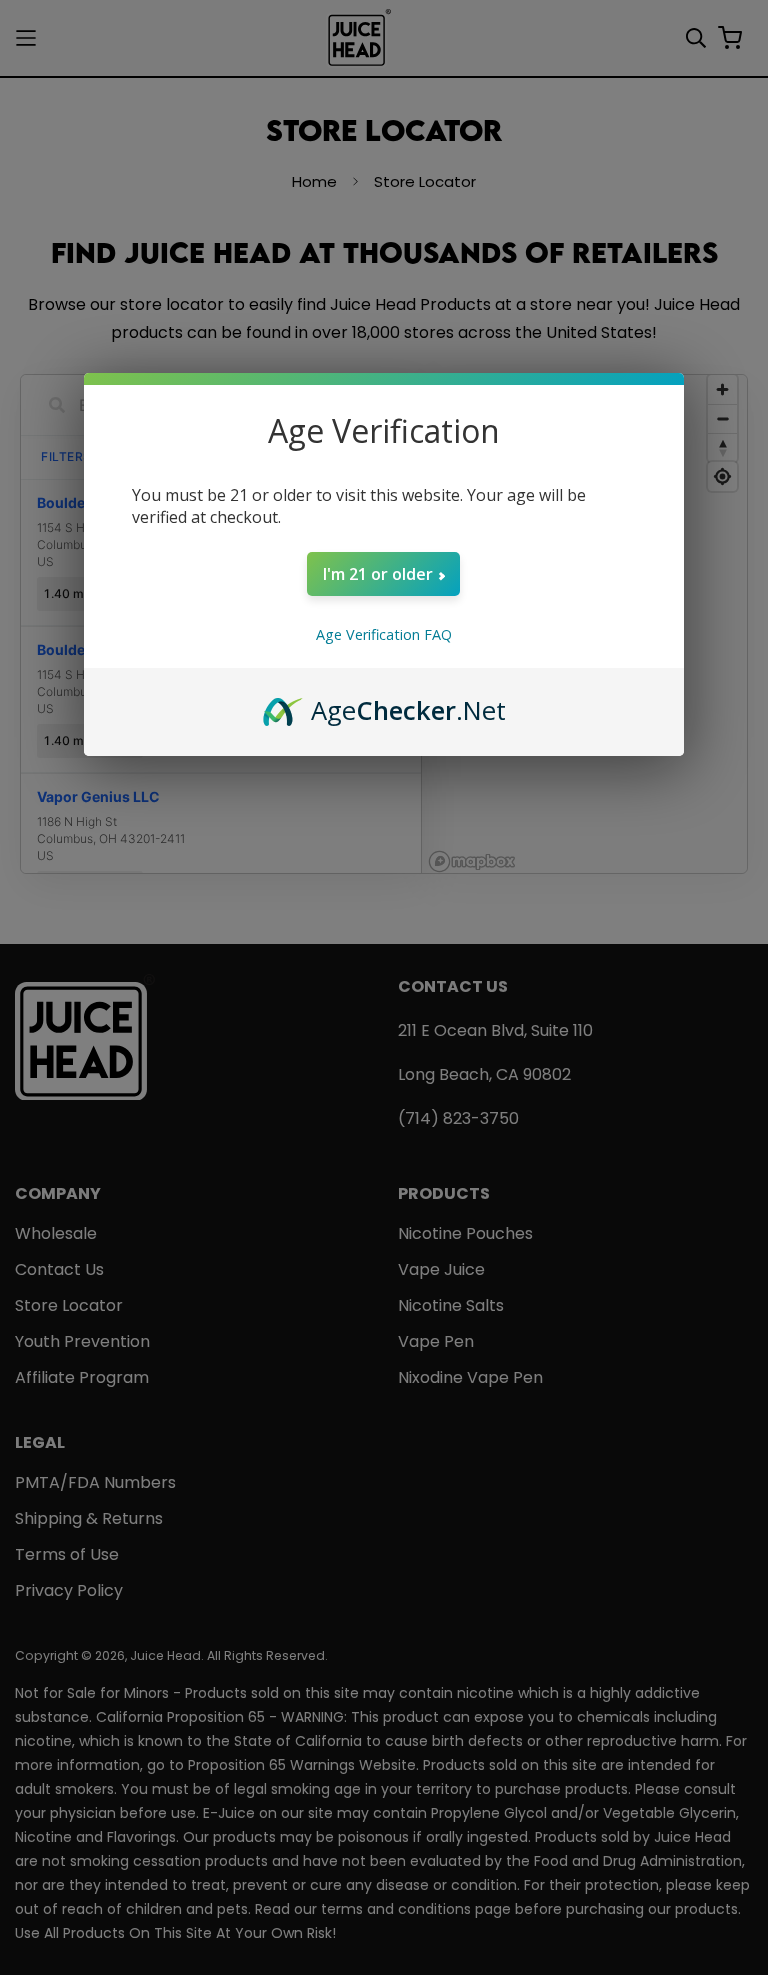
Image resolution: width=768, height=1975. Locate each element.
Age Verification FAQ (384, 634)
